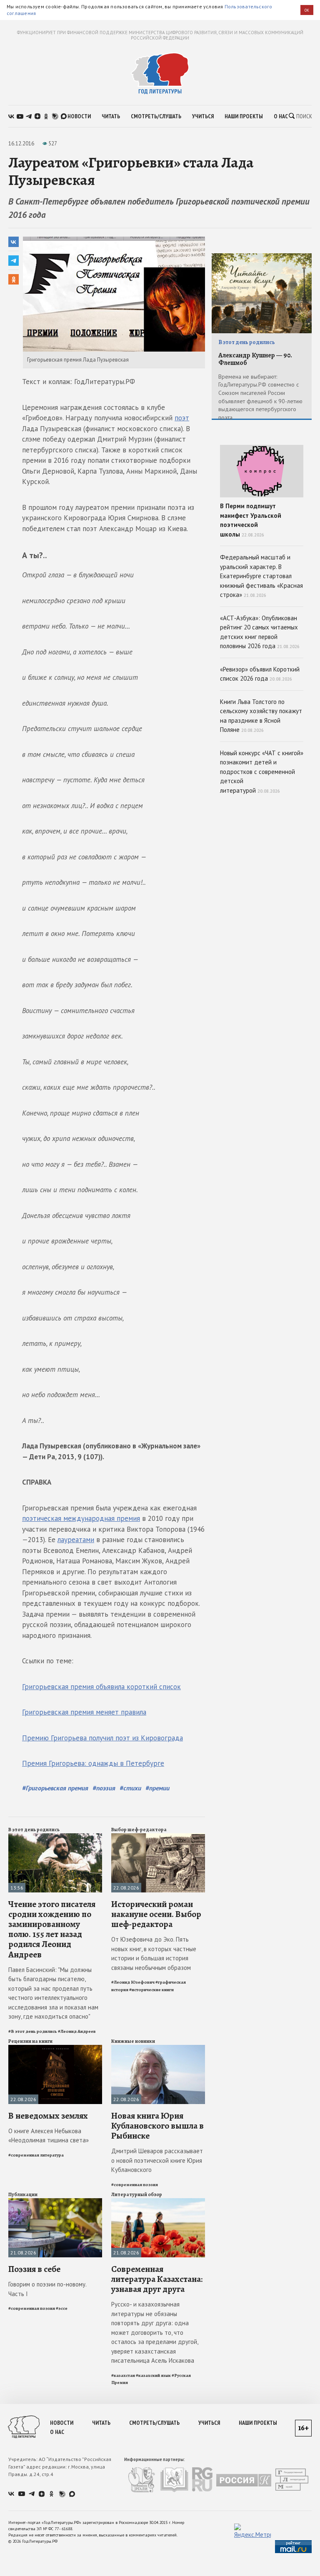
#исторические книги (151, 1990)
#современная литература (36, 2155)
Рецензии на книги (30, 2041)
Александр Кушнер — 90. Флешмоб (255, 359)
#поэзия (104, 1788)
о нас (281, 116)
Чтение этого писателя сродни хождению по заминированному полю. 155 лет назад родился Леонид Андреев (52, 1929)
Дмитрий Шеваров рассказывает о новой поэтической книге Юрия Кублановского (157, 2160)
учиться (203, 116)
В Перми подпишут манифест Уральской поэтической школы (251, 520)
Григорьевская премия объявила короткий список (101, 1687)
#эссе (62, 2308)
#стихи (130, 1788)
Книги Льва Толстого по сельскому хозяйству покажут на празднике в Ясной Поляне (261, 716)
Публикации (23, 2194)
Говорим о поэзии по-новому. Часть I (47, 2289)
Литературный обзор (137, 2194)
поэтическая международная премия (81, 1518)
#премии (157, 1788)
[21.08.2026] (55, 2202)
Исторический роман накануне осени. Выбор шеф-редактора (156, 1914)
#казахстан (123, 2375)
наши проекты (244, 116)
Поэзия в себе (34, 2269)
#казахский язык (153, 2375)
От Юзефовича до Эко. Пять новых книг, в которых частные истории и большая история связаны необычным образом (154, 1953)
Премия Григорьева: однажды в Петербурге (93, 1763)
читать (111, 116)
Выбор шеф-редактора (139, 1830)
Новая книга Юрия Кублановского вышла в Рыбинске (157, 2126)
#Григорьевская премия (55, 1788)
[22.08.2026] (158, 1837)
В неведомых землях (48, 2116)
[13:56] (55, 1837)
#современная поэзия (135, 2185)
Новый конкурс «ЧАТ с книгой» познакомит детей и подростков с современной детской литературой (262, 772)
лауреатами (76, 1540)
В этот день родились (34, 1830)
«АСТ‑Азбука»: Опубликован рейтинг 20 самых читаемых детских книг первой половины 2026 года (260, 632)
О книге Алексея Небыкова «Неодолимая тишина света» (49, 2136)
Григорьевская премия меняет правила (84, 1712)
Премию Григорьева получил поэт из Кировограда (102, 1738)
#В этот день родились (33, 2031)
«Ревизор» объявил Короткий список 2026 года (260, 674)
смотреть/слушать (156, 116)
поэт (182, 418)
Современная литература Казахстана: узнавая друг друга (157, 2279)
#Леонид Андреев (77, 2031)
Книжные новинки (133, 2041)
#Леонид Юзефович (133, 1982)
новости (79, 116)
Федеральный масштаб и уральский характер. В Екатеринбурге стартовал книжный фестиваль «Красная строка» (261, 576)
